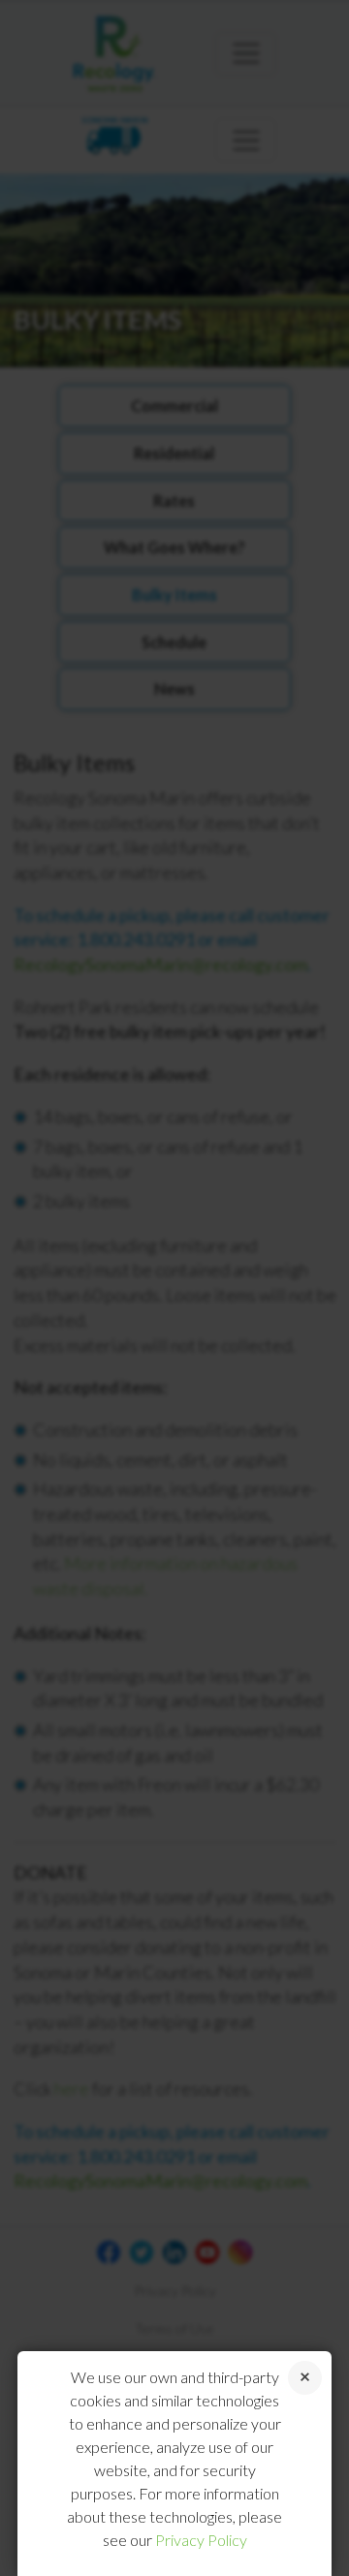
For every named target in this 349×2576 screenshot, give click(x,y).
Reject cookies (305, 2378)
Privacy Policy (201, 2540)
